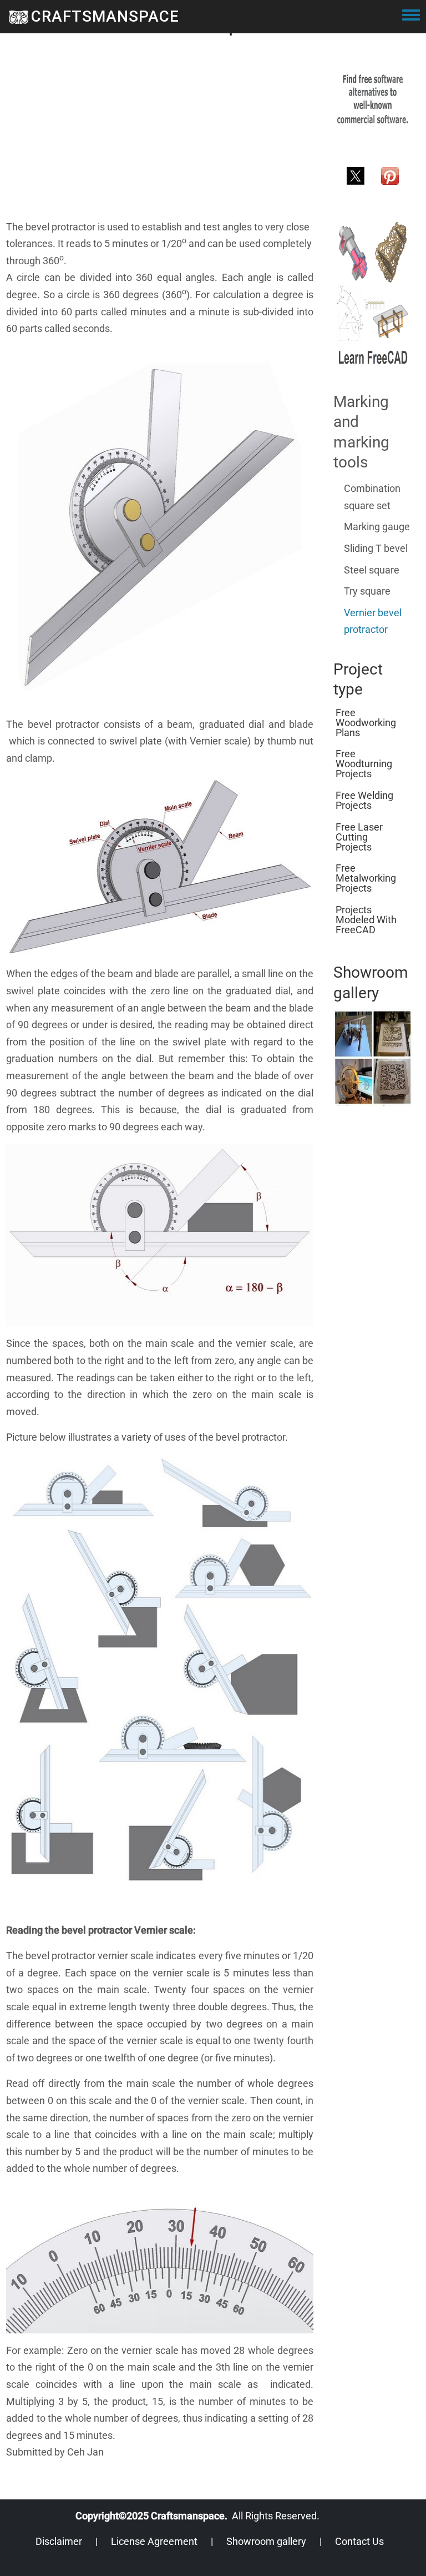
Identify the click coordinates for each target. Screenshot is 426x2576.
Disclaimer (59, 2541)
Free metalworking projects (366, 878)
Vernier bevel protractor (373, 621)
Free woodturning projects (364, 764)
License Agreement (154, 2541)
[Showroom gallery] (373, 1057)
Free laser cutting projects (359, 837)
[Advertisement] (160, 141)
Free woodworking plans (366, 723)
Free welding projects (364, 800)
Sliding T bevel (376, 548)
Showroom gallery (266, 2541)
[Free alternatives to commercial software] (373, 99)
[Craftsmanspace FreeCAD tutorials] (373, 293)
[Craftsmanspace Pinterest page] (390, 175)
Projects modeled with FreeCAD (366, 920)
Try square (367, 591)
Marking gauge (377, 527)
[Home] (19, 17)
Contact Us (359, 2541)
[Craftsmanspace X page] (356, 175)
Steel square (372, 570)
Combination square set (372, 497)
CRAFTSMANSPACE (105, 16)
